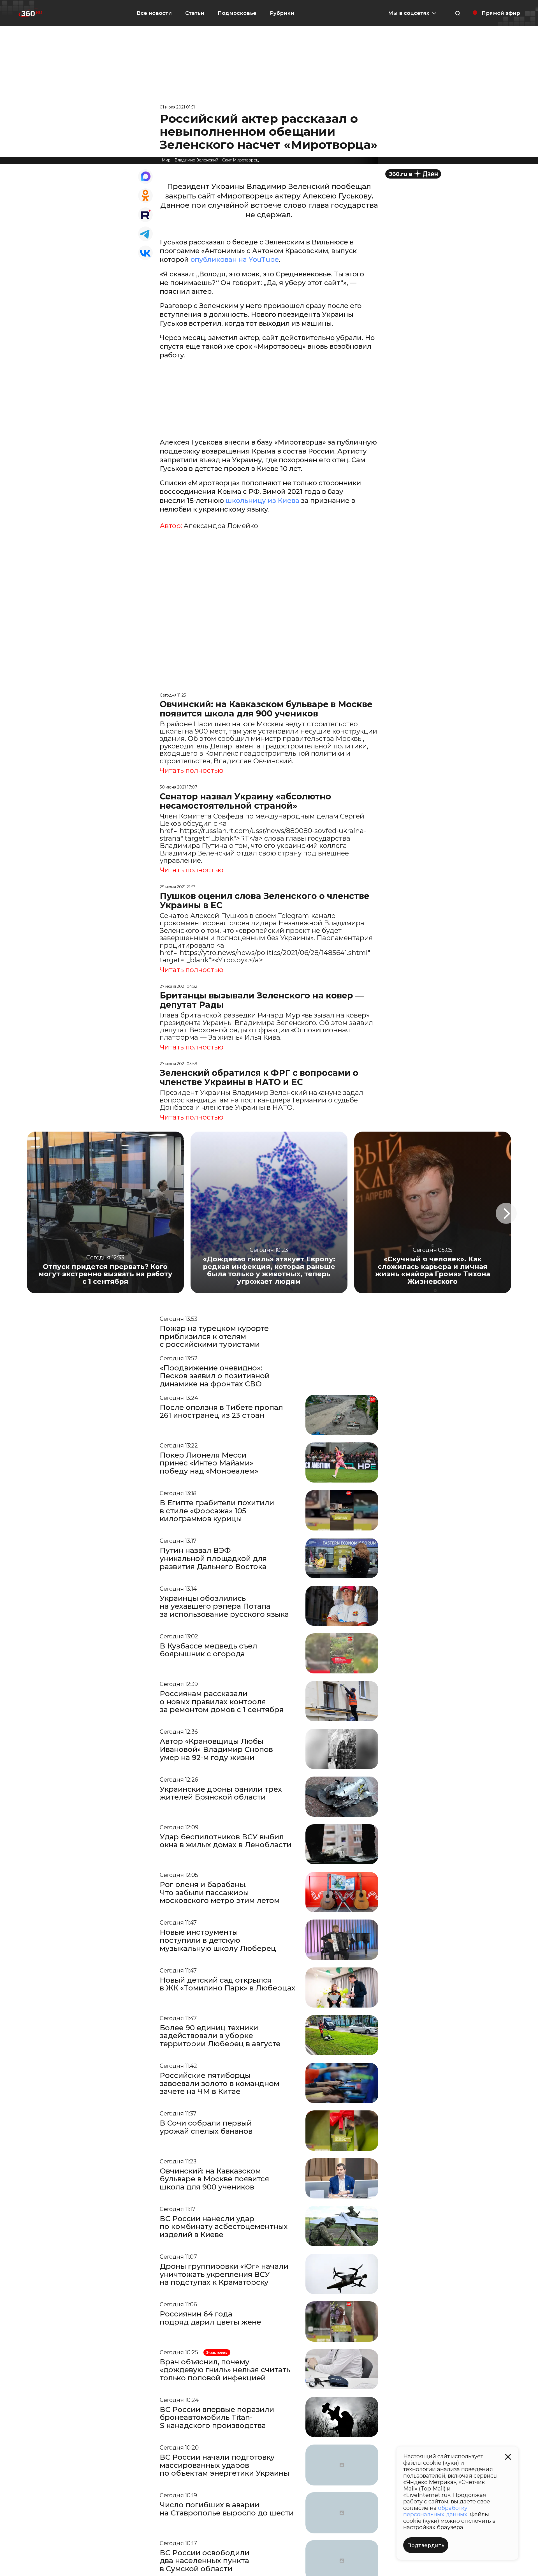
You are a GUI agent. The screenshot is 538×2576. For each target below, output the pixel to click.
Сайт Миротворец (240, 160)
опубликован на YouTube (235, 259)
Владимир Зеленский (196, 160)
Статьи (195, 13)
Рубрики (282, 13)
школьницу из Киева (262, 500)
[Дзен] (413, 174)
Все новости (154, 13)
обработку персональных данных (435, 2511)
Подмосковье (237, 13)
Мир (166, 160)
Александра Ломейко (221, 526)
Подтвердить (426, 2545)
